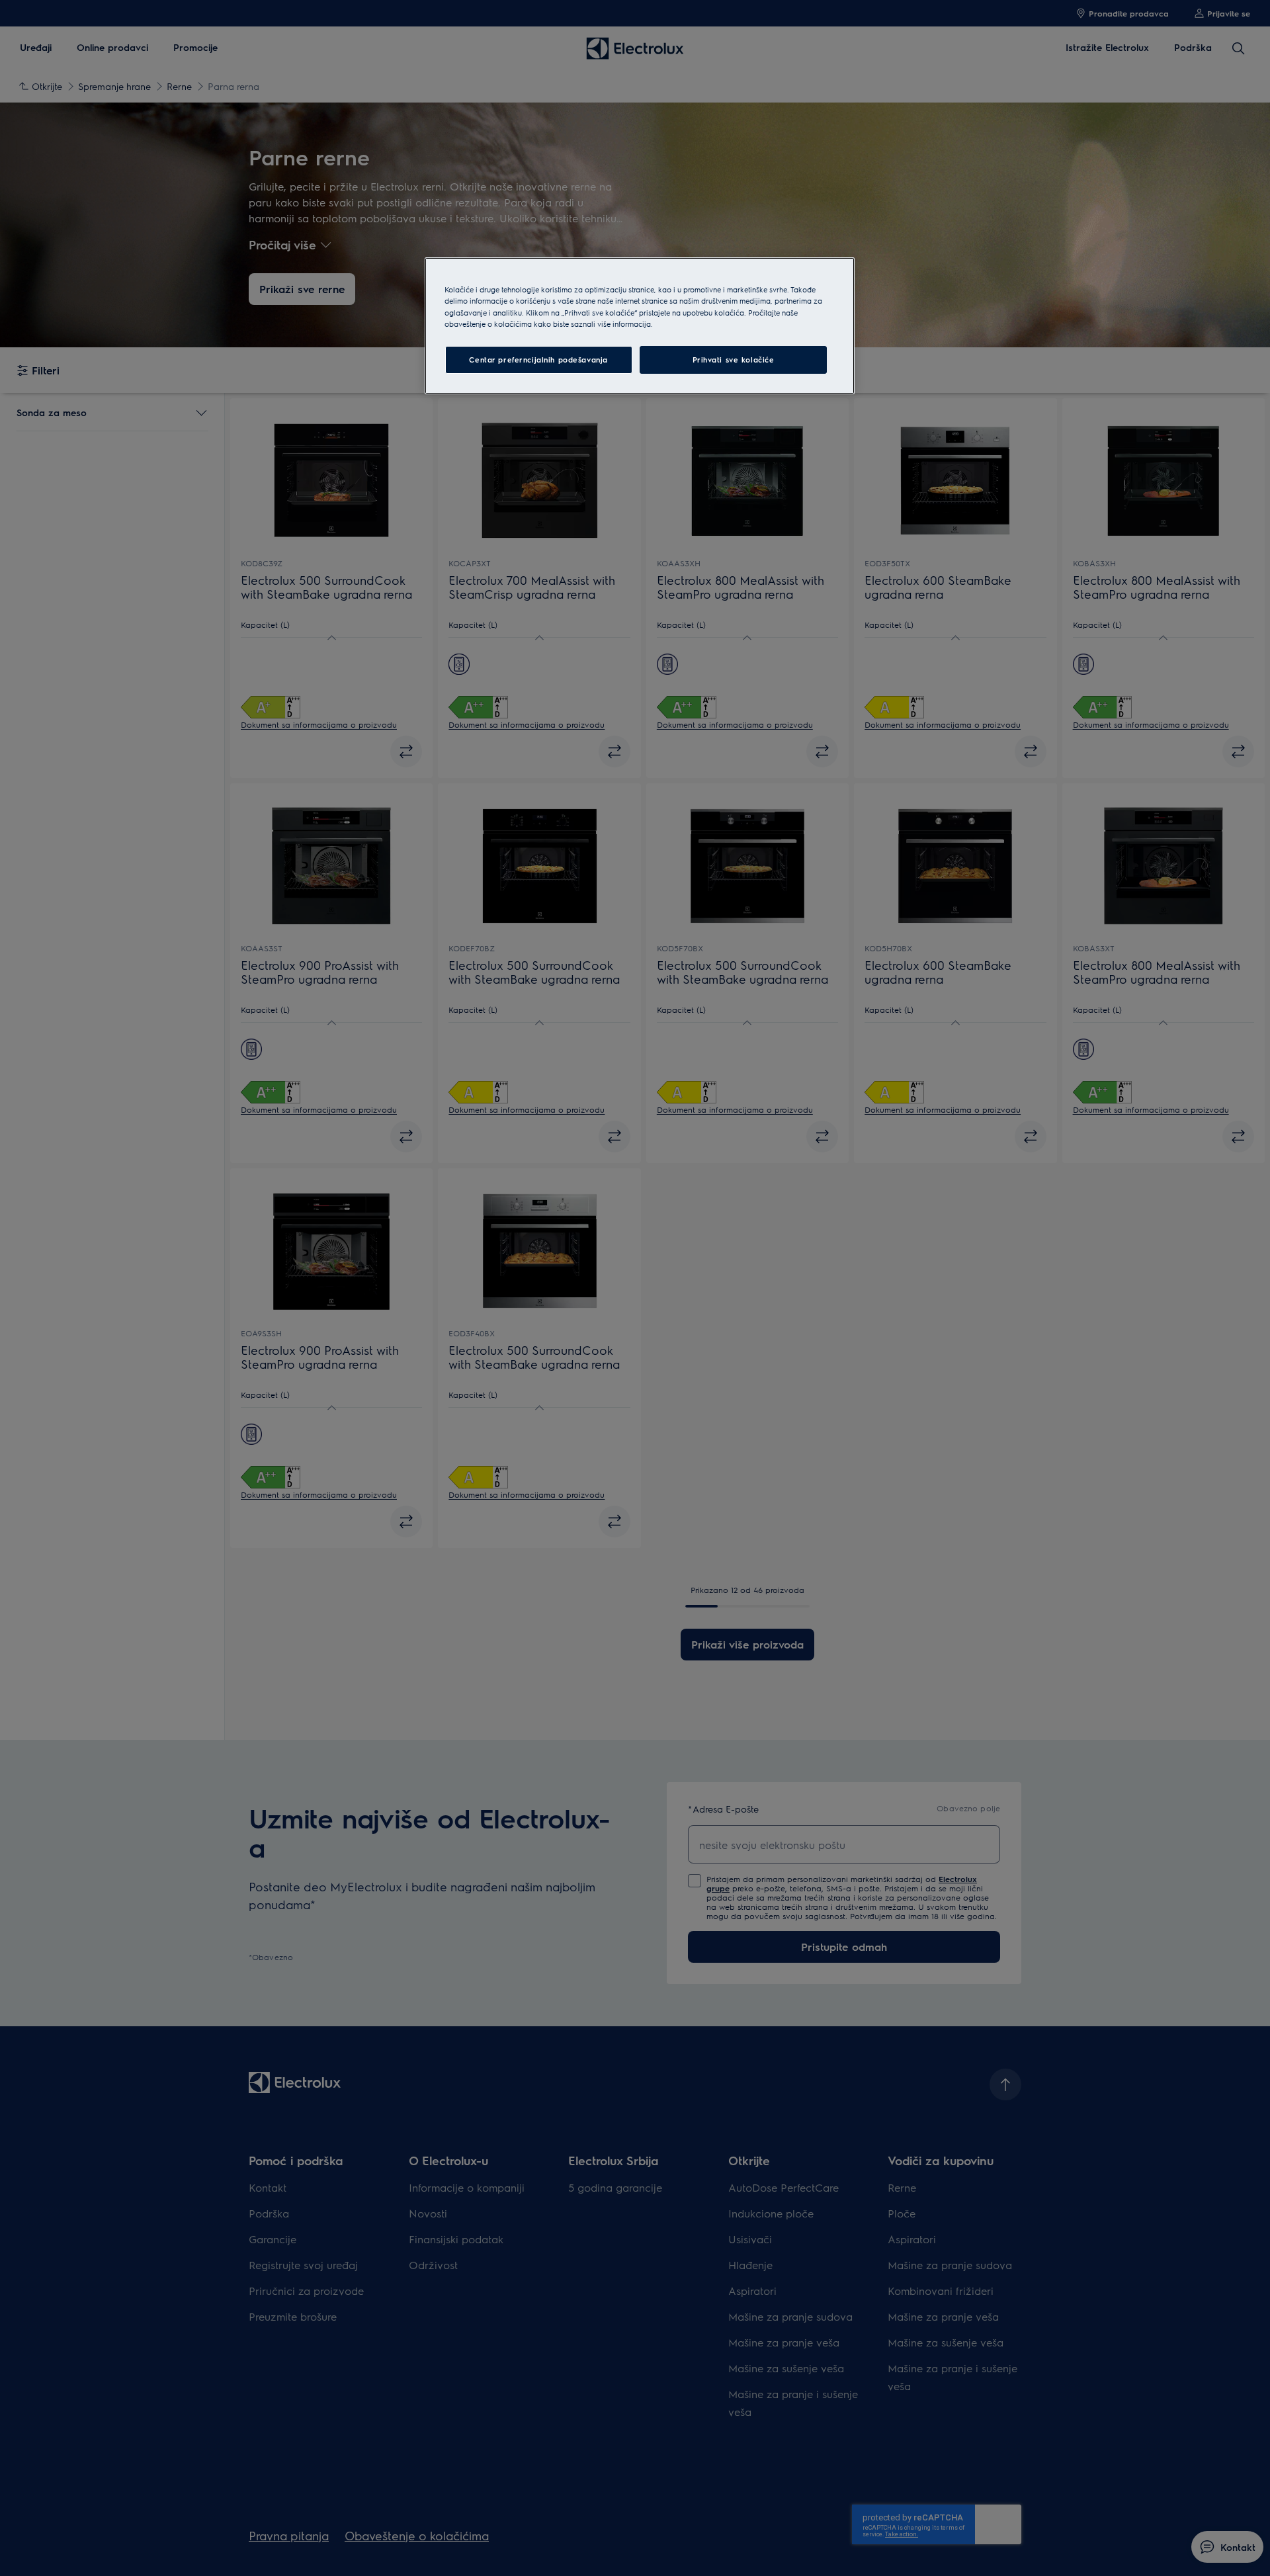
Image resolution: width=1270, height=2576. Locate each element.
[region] (640, 325)
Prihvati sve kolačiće (734, 360)
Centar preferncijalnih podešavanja (538, 360)
